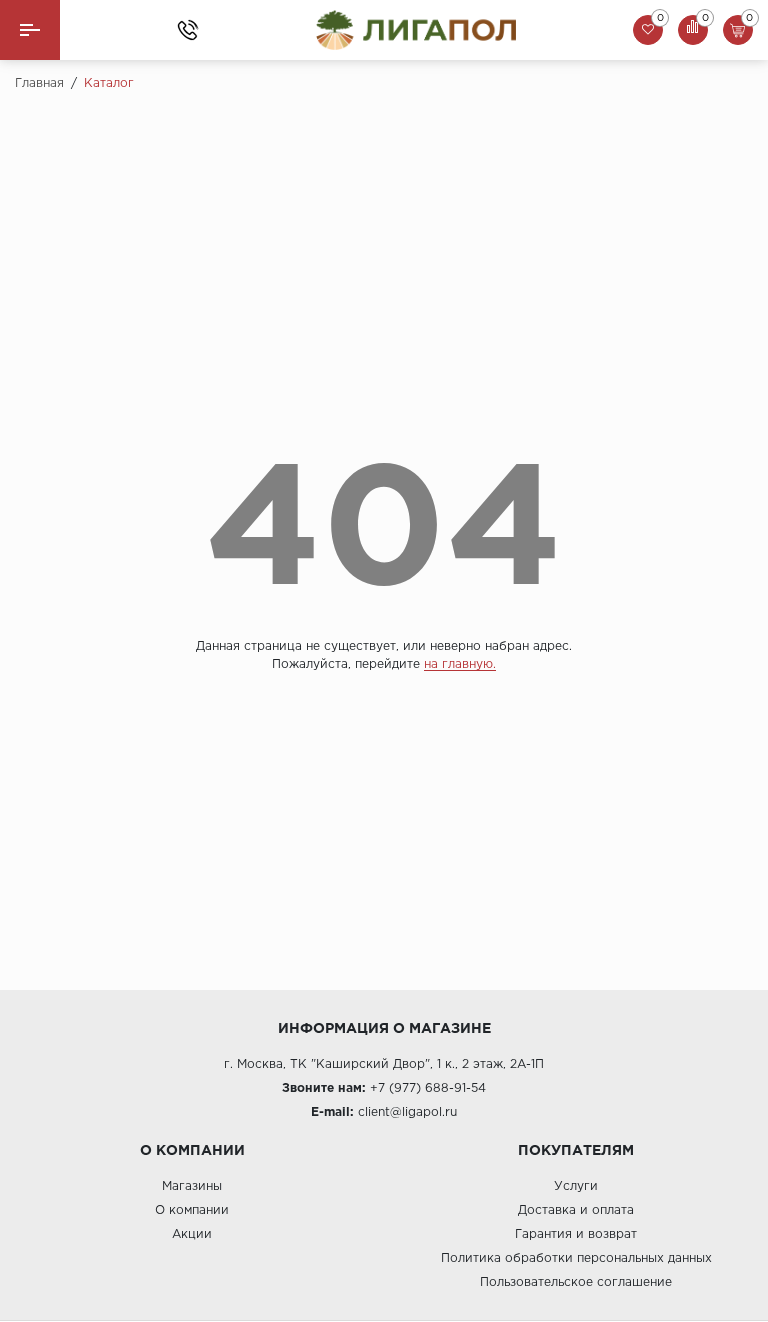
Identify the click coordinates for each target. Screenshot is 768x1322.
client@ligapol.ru (407, 1112)
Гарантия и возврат (576, 1234)
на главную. (460, 664)
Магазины (192, 1186)
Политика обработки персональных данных (576, 1258)
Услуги (576, 1186)
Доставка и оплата (576, 1210)
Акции (192, 1234)
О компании (192, 1210)
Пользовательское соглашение (576, 1282)
